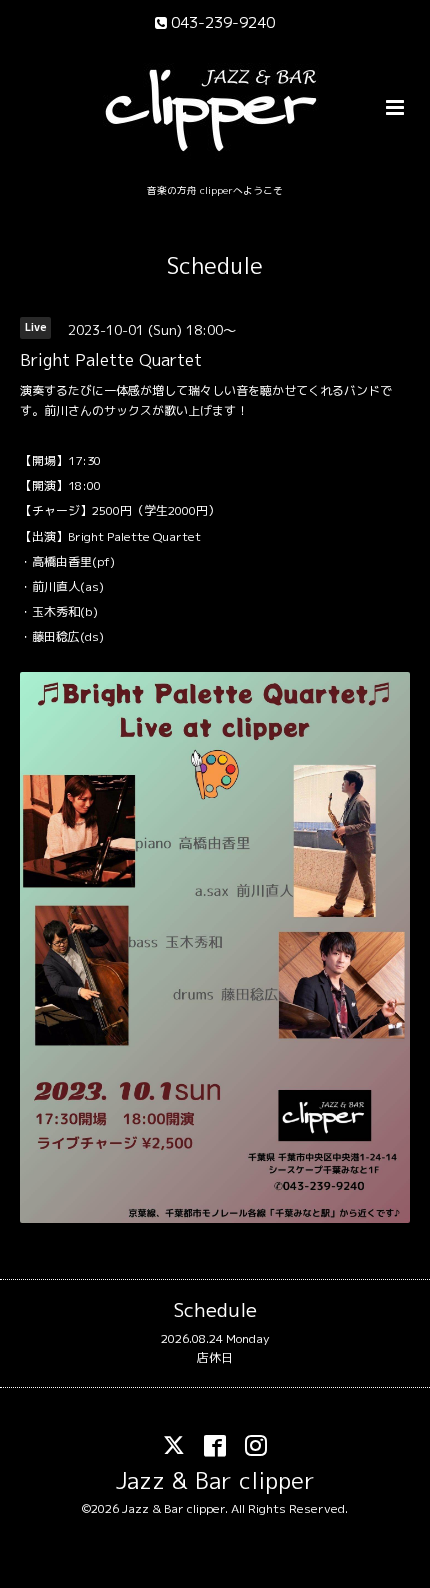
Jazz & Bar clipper (215, 1480)
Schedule (215, 265)
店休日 (215, 1357)
